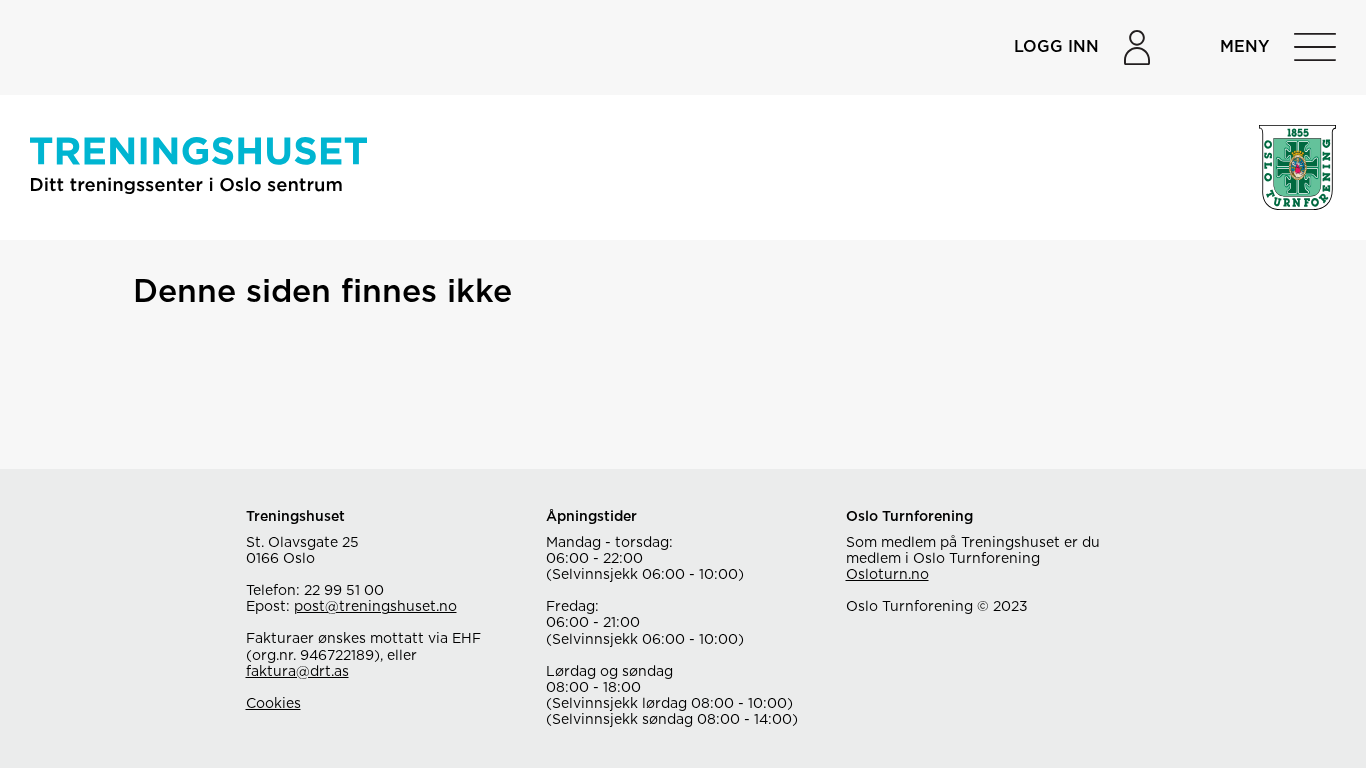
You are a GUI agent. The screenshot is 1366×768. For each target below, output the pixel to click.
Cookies (273, 704)
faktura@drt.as (297, 672)
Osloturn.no (887, 575)
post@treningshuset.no (375, 607)
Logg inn (1056, 47)
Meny (1244, 47)
